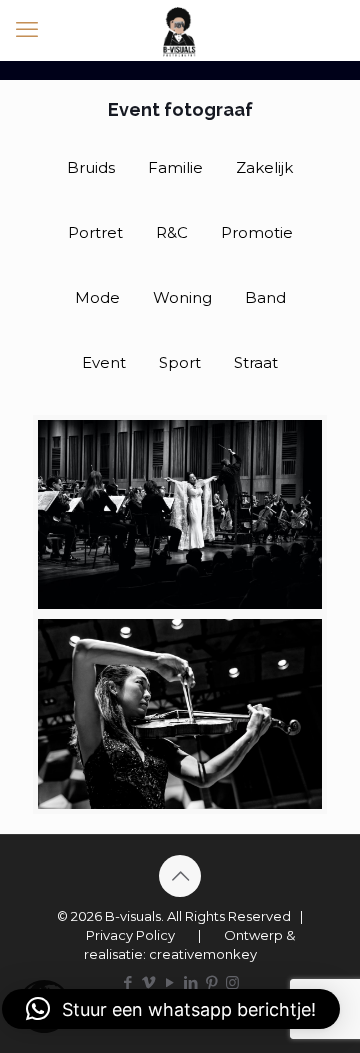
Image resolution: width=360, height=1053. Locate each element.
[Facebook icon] (127, 982)
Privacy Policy (130, 935)
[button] (171, 1009)
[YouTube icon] (169, 982)
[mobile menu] (27, 30)
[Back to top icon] (180, 876)
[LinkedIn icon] (190, 982)
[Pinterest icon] (211, 982)
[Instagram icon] (232, 982)
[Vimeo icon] (148, 982)
